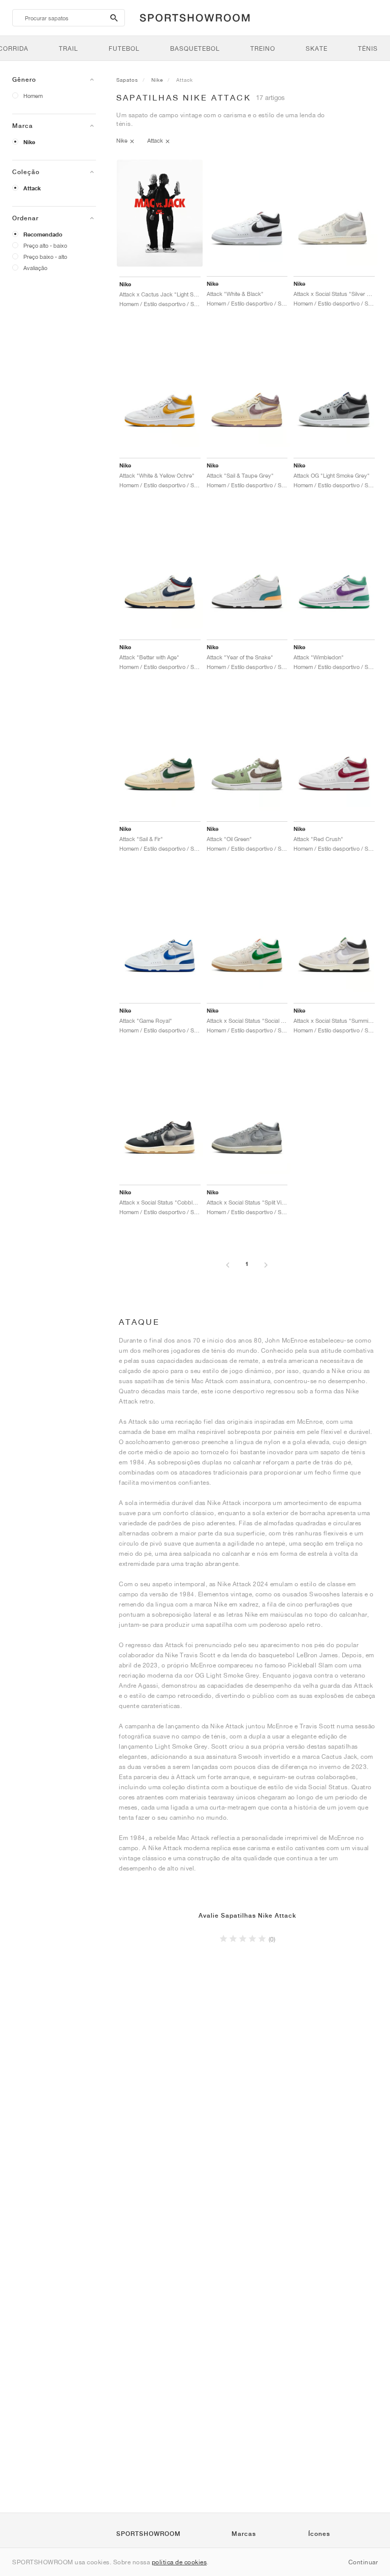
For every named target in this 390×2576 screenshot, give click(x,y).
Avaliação (35, 268)
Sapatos (127, 80)
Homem (33, 96)
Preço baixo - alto (45, 257)
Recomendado (43, 235)
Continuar (363, 2562)
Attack (32, 188)
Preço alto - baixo (45, 245)
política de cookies (180, 2562)
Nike (29, 142)
